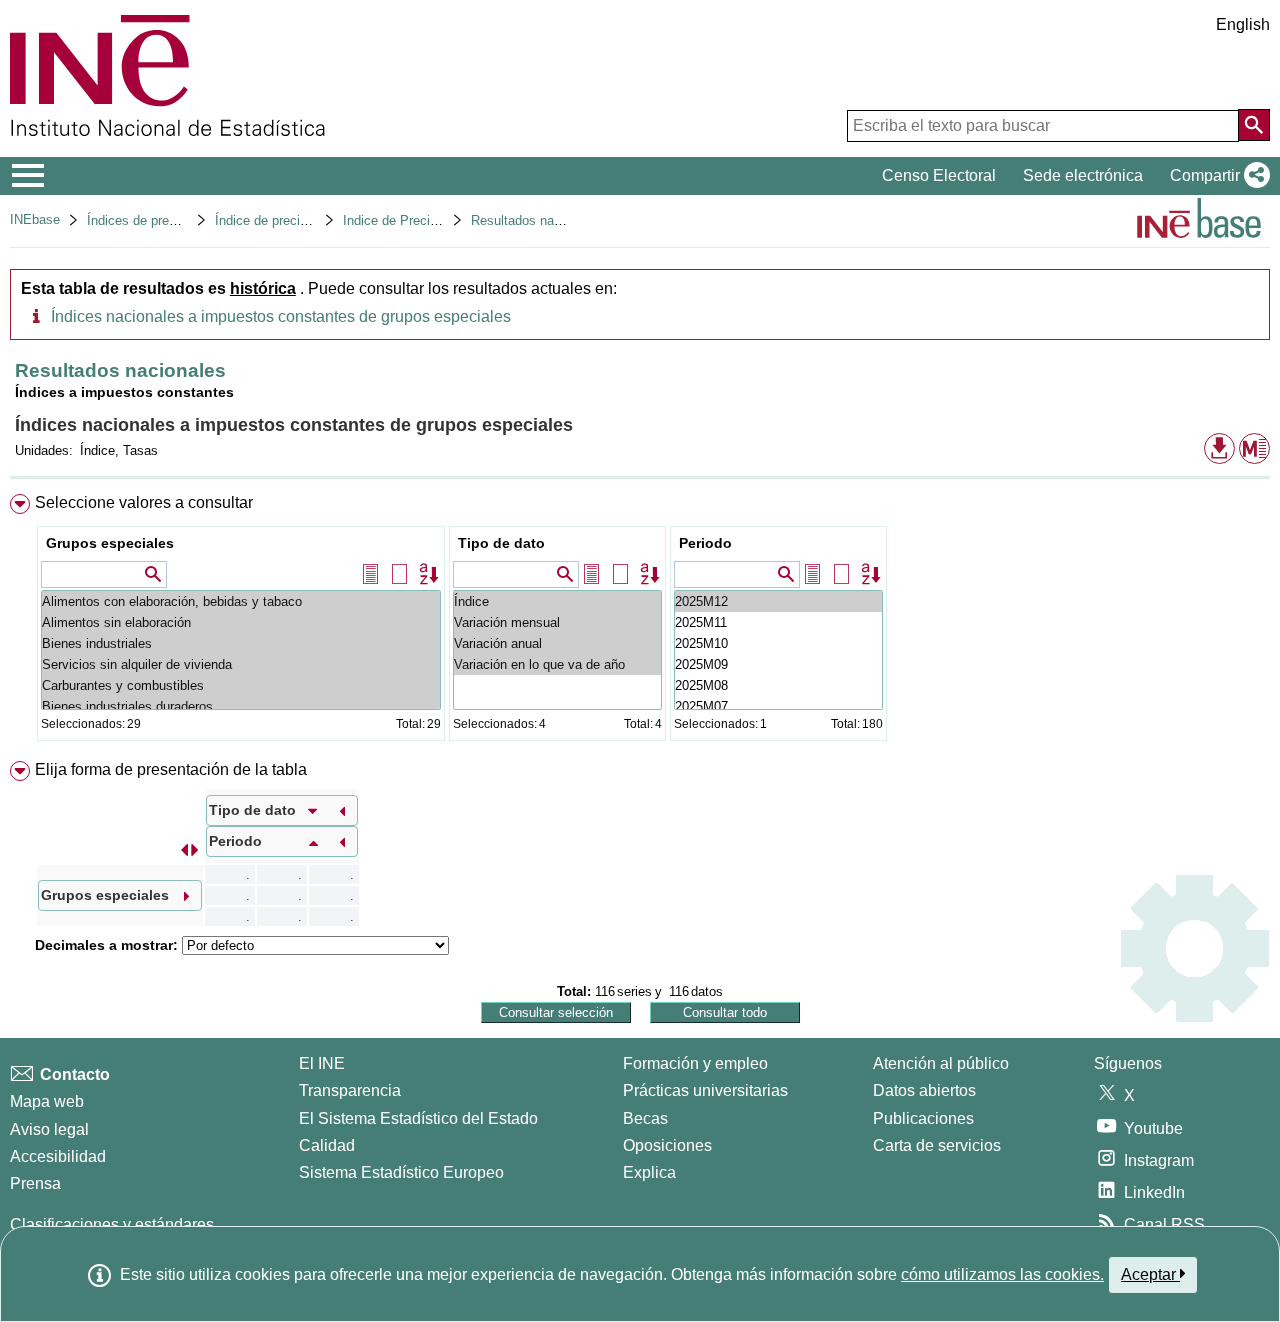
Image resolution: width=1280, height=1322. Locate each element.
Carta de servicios (937, 1145)
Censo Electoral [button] (939, 175)
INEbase (35, 219)
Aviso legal (49, 1129)
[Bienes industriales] (241, 643)
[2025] (778, 601)
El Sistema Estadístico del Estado (418, 1118)
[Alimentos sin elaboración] (241, 622)
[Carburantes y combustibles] (241, 685)
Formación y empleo (695, 1063)
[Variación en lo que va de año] (557, 664)
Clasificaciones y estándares (112, 1224)
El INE (322, 1063)
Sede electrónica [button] (1083, 175)
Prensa (35, 1183)
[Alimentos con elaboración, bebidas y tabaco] (241, 601)
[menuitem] (640, 621)
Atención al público (941, 1063)
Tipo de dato (501, 543)
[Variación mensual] (557, 622)
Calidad (327, 1145)
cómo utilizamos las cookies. (1002, 1274)
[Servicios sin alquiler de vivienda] (241, 664)
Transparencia (350, 1090)
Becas (645, 1118)
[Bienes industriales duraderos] (241, 706)
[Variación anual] (557, 643)
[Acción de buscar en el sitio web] (1254, 125)
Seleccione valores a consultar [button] (144, 502)
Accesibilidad (58, 1156)
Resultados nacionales (536, 220)
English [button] (1243, 24)
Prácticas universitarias (705, 1090)
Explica (649, 1172)
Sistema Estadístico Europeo (401, 1172)
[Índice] (557, 601)
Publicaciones (923, 1118)
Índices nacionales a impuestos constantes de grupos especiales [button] (281, 316)
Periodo (705, 543)
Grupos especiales (110, 543)
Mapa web (47, 1101)
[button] (1216, 176)
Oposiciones (667, 1145)
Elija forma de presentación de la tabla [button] (171, 769)
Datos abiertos (924, 1090)
